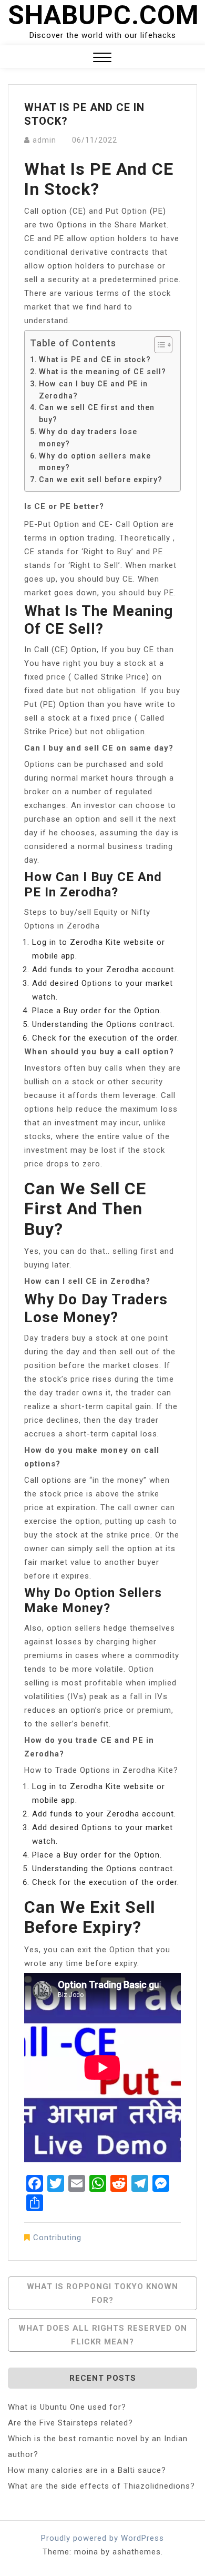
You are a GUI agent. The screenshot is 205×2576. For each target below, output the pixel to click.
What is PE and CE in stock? (95, 360)
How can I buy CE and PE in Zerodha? (93, 390)
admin (44, 140)
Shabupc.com (104, 15)
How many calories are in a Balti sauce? (87, 2470)
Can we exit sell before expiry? (101, 480)
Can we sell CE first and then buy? (97, 413)
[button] (102, 59)
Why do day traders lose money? (88, 438)
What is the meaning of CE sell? (102, 372)
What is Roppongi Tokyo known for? (102, 2293)
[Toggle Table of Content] (158, 345)
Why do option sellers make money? (95, 462)
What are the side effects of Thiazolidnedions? (101, 2486)
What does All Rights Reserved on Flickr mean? (103, 2335)
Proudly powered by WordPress (102, 2538)
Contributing (57, 2238)
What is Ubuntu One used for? (67, 2407)
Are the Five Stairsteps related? (70, 2423)
